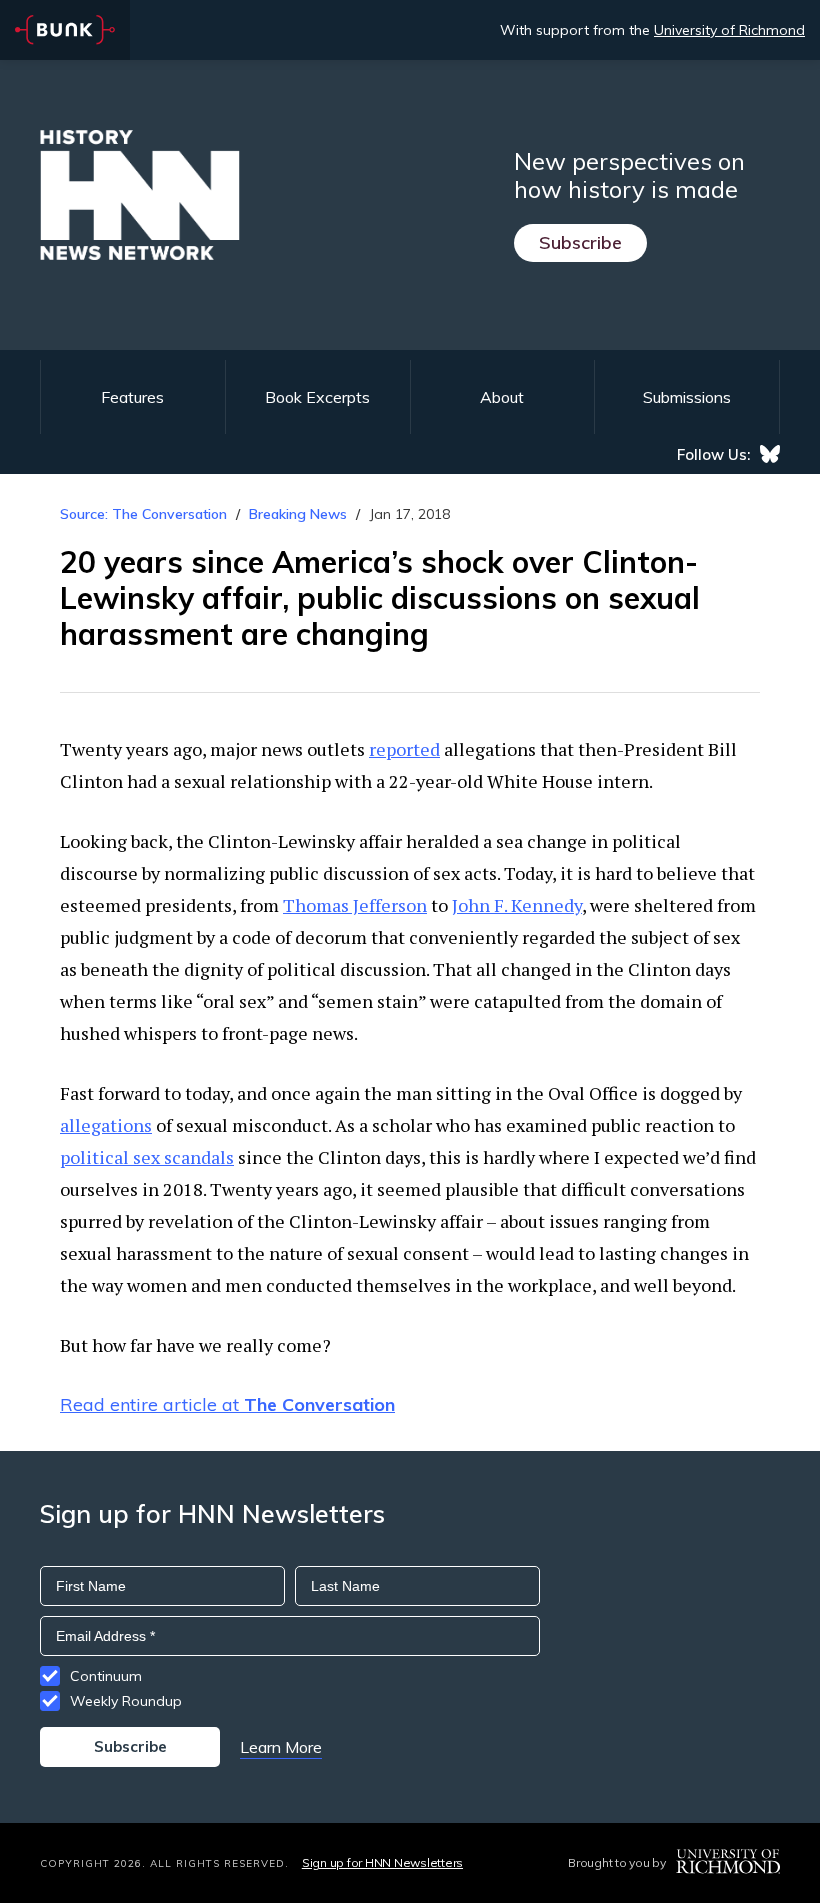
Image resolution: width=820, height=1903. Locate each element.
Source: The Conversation (143, 514)
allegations (106, 1125)
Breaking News (298, 514)
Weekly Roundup (126, 1701)
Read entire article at (227, 1404)
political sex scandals (147, 1157)
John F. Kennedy (517, 905)
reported (404, 749)
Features (132, 397)
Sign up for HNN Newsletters (382, 1862)
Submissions (687, 397)
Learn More (281, 1747)
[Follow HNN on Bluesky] (770, 454)
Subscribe (580, 242)
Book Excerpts (317, 397)
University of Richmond (729, 30)
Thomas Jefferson (355, 905)
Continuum (106, 1676)
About (502, 397)
